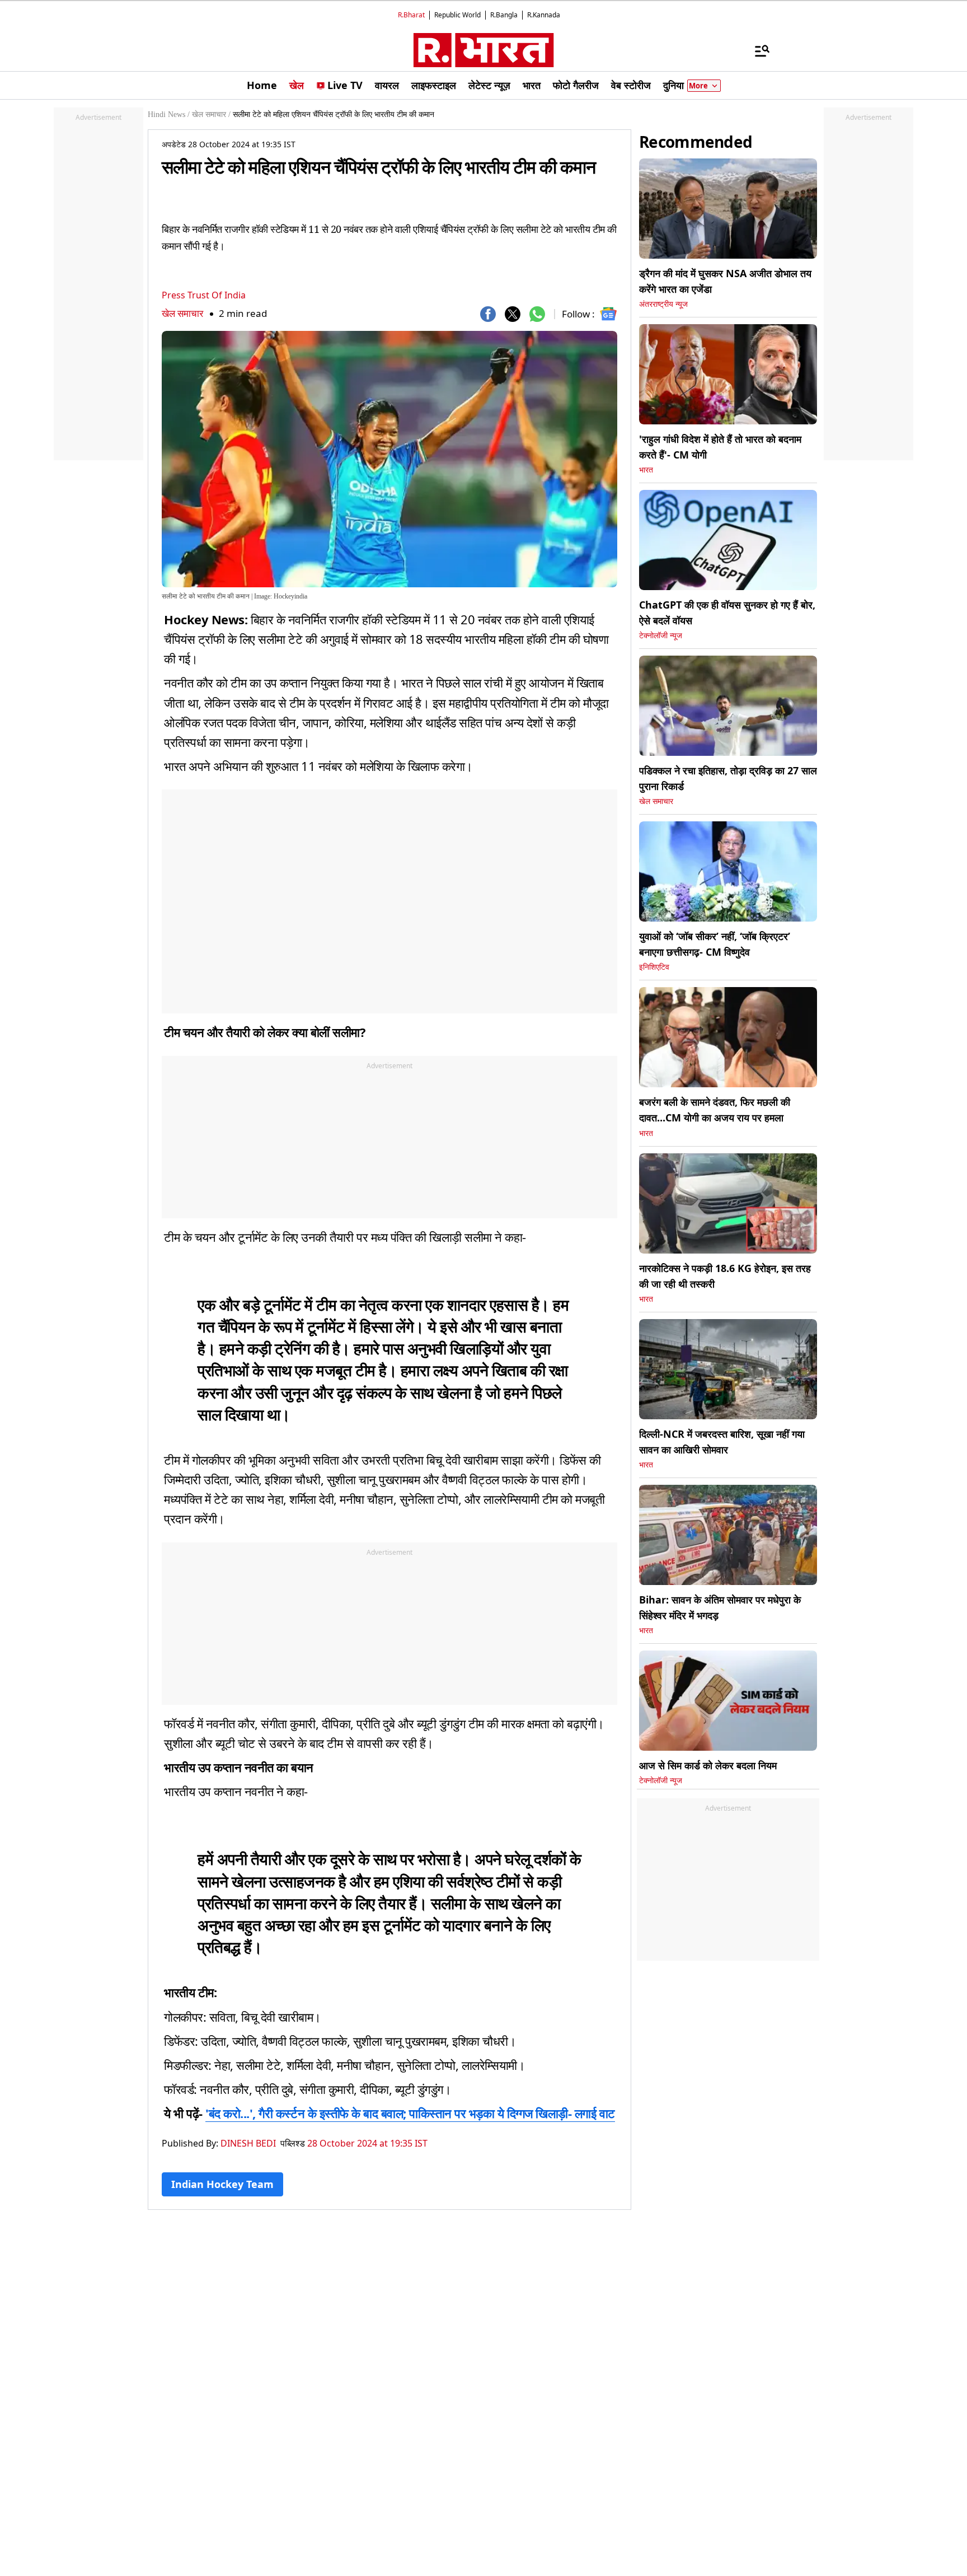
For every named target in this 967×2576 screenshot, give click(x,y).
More (698, 86)
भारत (646, 470)
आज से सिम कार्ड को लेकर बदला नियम (708, 1765)
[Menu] (757, 50)
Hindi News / (169, 114)
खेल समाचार (182, 313)
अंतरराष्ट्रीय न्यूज (663, 304)
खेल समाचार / (211, 114)
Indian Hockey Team (222, 2184)
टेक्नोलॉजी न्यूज (661, 636)
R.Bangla (504, 15)
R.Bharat (411, 15)
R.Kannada (544, 15)
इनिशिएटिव (654, 967)
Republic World (457, 15)
